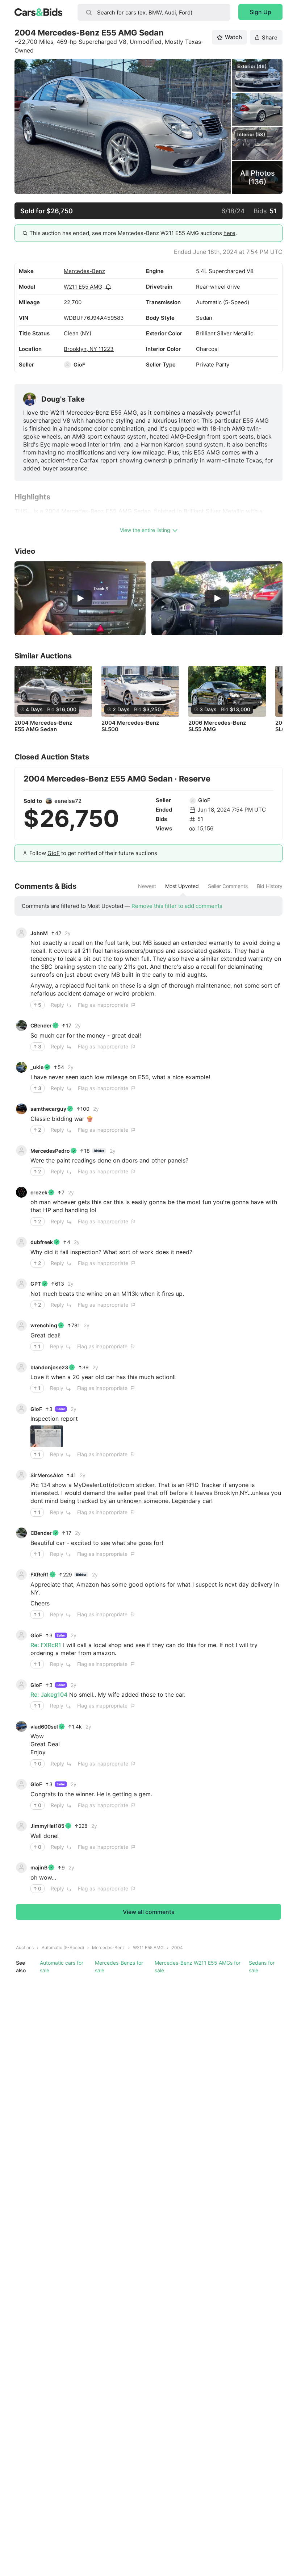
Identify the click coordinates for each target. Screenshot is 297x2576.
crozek (39, 1192)
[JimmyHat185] (21, 1826)
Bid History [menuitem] (270, 886)
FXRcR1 (40, 1574)
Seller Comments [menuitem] (228, 886)
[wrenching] (21, 1325)
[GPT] (21, 1284)
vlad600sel (44, 1727)
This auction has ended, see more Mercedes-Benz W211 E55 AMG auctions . (133, 233)
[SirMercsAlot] (21, 1475)
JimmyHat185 (47, 1826)
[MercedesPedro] (21, 1151)
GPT (36, 1284)
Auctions (25, 1947)
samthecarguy (48, 1109)
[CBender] (21, 1026)
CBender (41, 1025)
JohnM (39, 933)
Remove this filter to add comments (177, 906)
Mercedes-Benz (84, 271)
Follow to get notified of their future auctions (93, 853)
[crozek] (21, 1192)
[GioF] (67, 365)
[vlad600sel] (21, 1726)
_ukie (37, 1067)
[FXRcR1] (21, 1575)
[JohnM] (21, 933)
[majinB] (21, 1868)
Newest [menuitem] (147, 886)
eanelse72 (68, 801)
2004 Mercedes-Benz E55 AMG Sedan (43, 726)
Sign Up (260, 12)
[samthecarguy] (21, 1109)
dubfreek (42, 1242)
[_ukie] (21, 1067)
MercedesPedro (50, 1151)
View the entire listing (145, 530)
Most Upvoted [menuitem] (182, 886)
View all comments (149, 1912)
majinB (39, 1867)
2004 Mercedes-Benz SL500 (130, 726)
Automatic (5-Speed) (63, 1947)
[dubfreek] (21, 1242)
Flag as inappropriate (103, 1005)
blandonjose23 (49, 1367)
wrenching (44, 1325)
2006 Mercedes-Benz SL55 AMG (217, 726)
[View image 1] (47, 1436)
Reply (57, 1005)
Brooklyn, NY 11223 (89, 349)
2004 (177, 1947)
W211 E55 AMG (83, 287)
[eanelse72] (49, 801)
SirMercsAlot (47, 1475)
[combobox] (154, 12)
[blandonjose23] (21, 1367)
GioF (79, 365)
